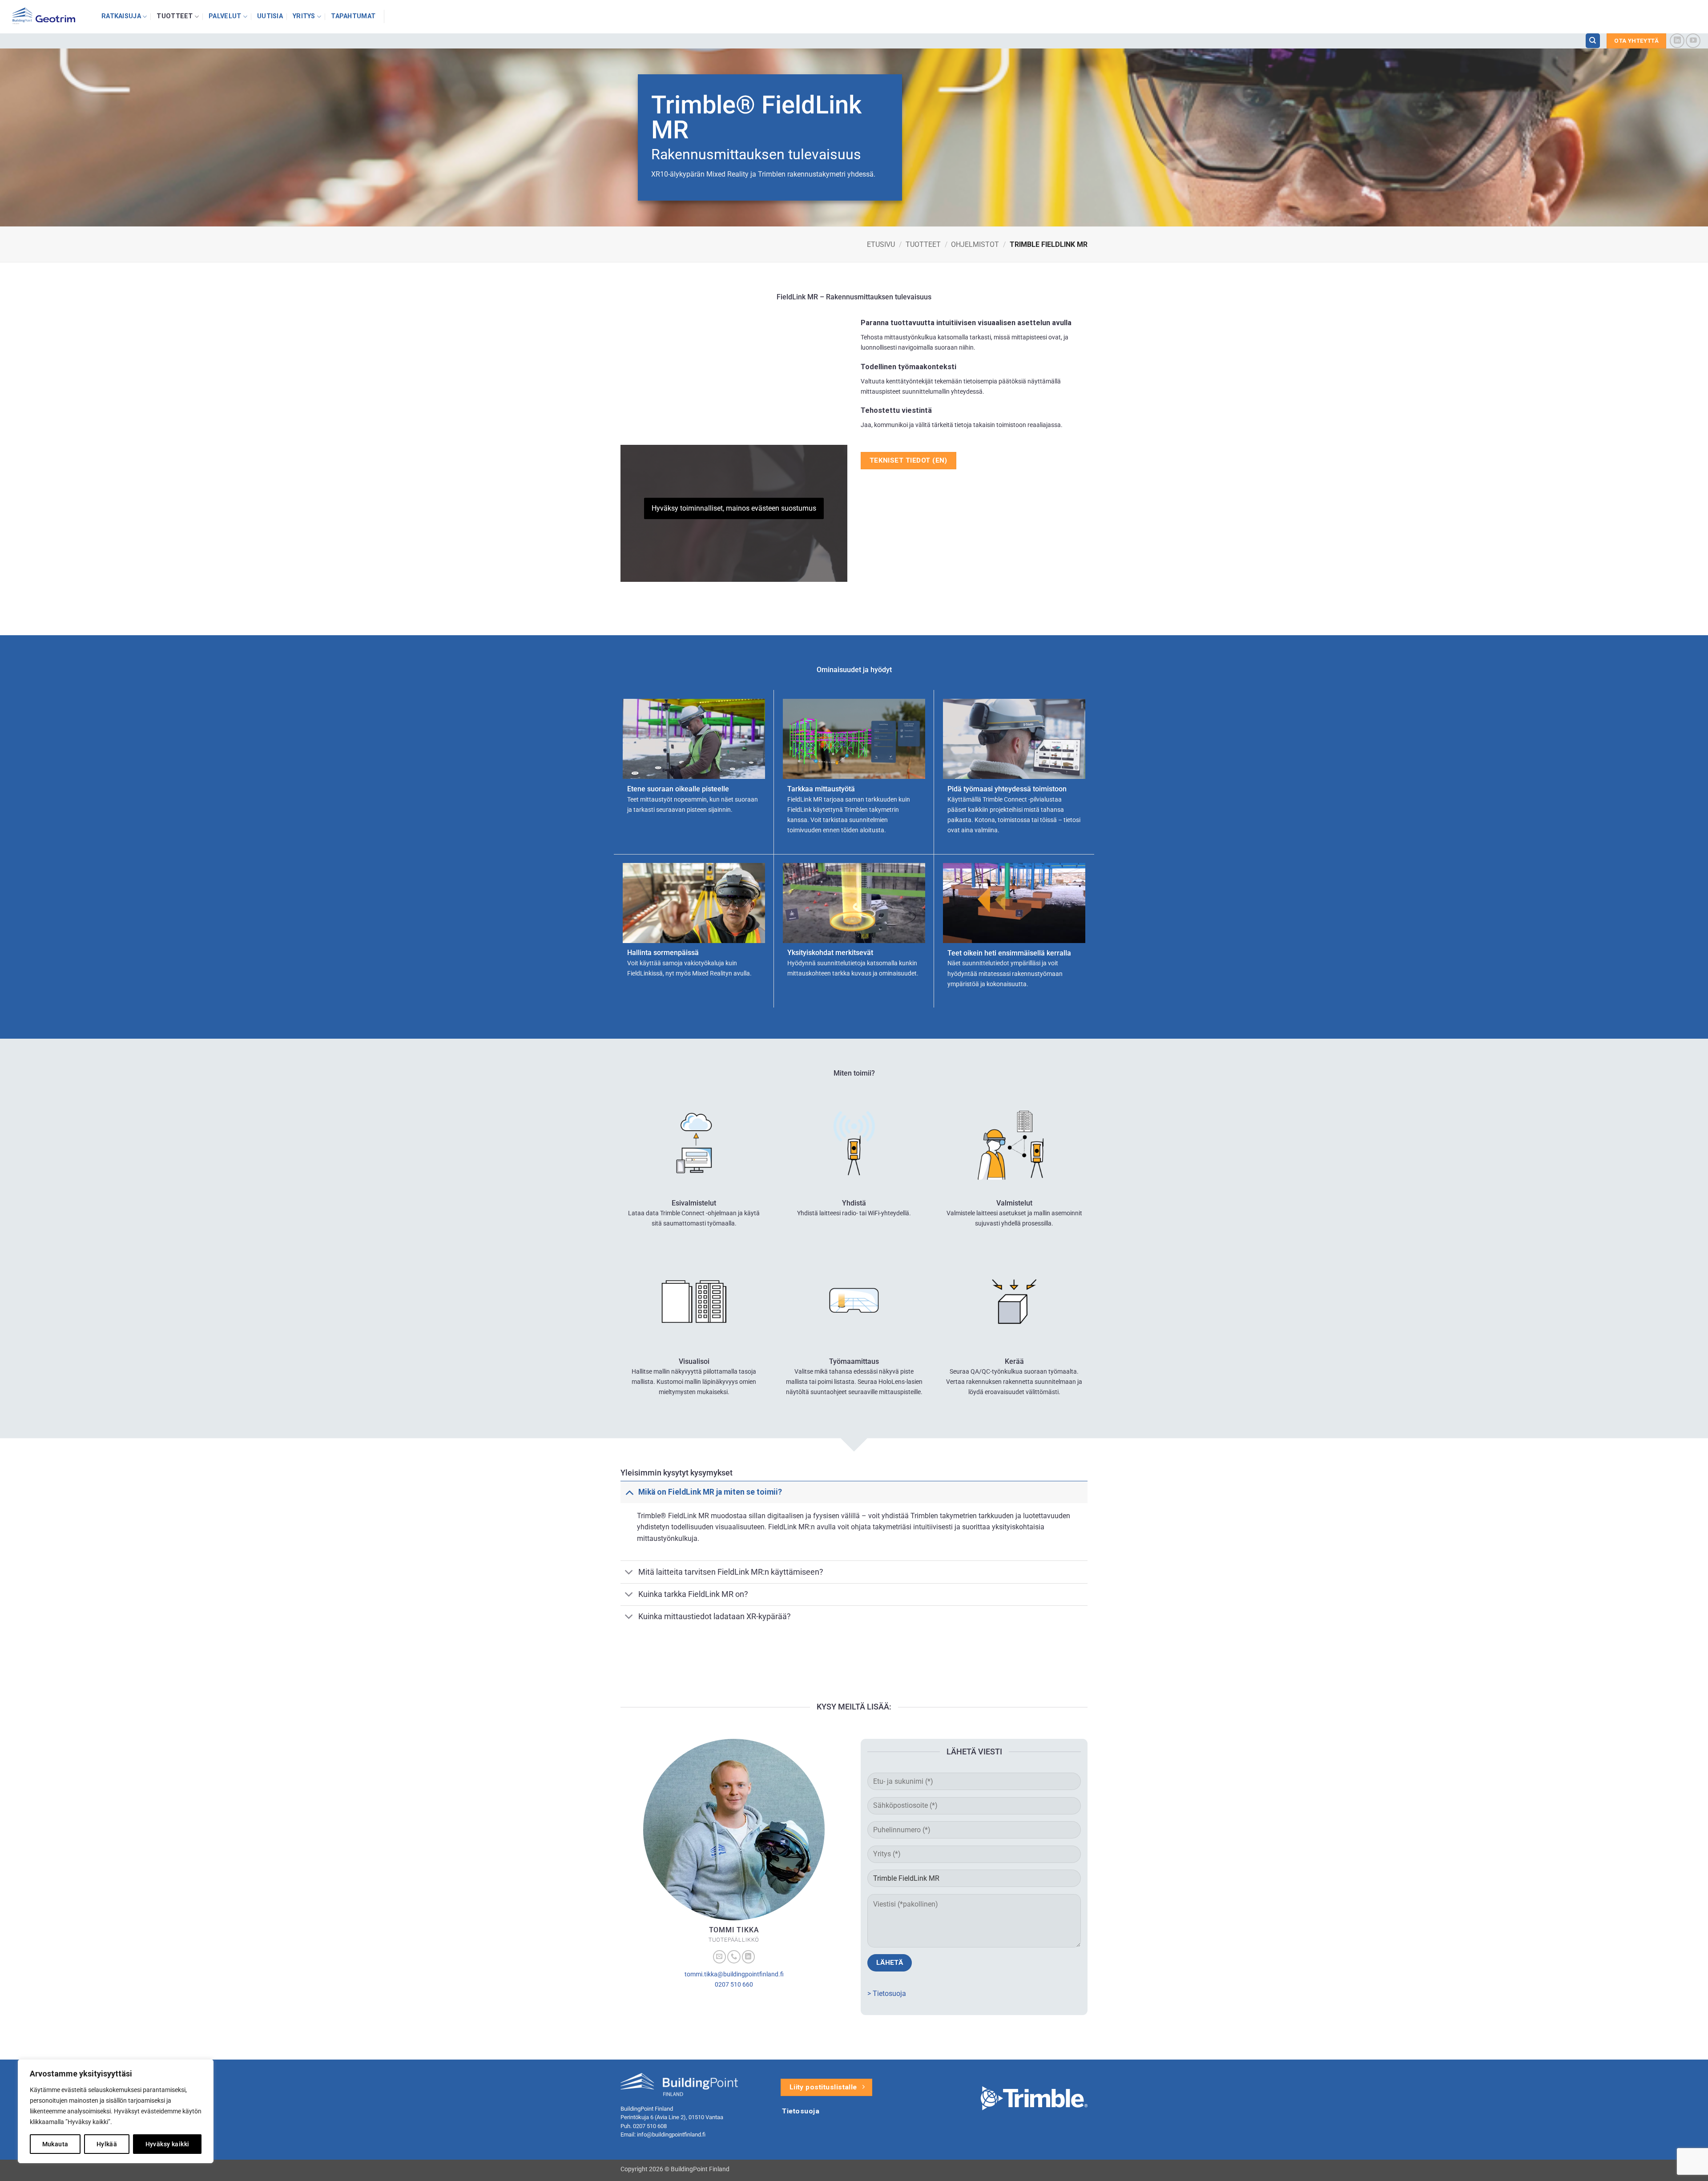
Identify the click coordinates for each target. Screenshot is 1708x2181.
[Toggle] (629, 1492)
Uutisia (270, 16)
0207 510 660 (734, 1985)
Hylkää (107, 2144)
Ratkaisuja (121, 16)
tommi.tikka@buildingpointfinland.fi (734, 1974)
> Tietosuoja (887, 1994)
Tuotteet (175, 16)
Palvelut (225, 16)
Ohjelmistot (975, 244)
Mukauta (55, 2144)
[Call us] (734, 1957)
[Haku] (1593, 41)
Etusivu (881, 244)
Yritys (304, 16)
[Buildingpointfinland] (47, 17)
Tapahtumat (353, 16)
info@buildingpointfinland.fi (671, 2135)
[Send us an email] (720, 1957)
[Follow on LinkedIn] (1677, 41)
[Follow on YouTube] (1693, 41)
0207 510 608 (650, 2126)
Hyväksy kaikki (167, 2144)
